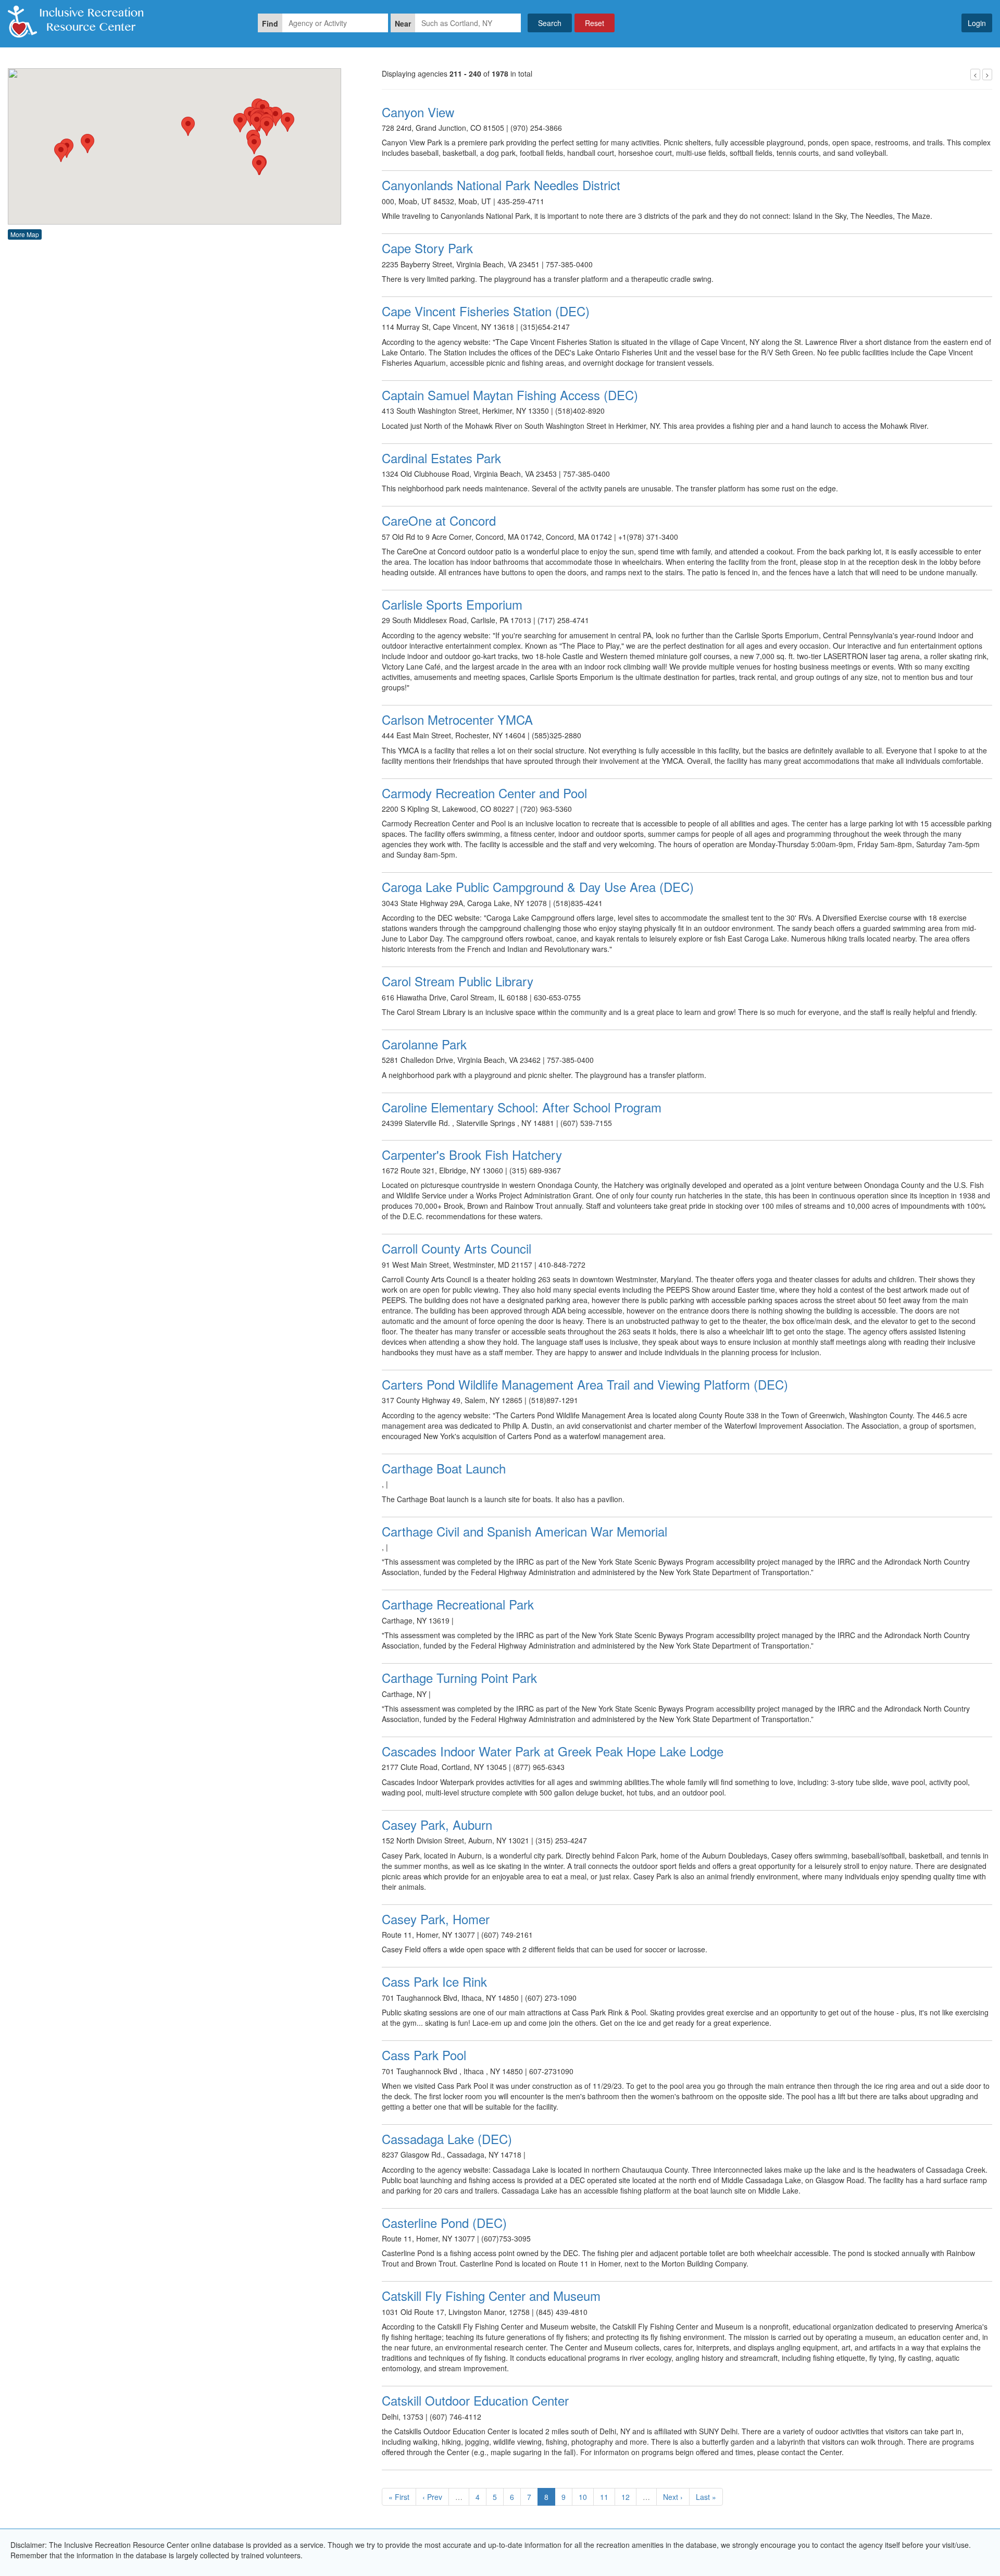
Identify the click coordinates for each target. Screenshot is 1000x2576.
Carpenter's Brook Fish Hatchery (472, 1154)
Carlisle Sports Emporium (452, 604)
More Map (25, 234)
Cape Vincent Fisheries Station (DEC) (486, 311)
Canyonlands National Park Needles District (501, 185)
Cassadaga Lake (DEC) (447, 2139)
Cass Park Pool (424, 2055)
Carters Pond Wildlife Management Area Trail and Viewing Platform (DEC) (585, 1384)
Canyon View (418, 112)
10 (583, 2497)
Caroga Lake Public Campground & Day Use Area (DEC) (538, 887)
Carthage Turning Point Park (459, 1677)
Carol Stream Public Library (458, 981)
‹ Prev (432, 2497)
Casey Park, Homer (436, 1919)
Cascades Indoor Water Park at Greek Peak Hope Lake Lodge (553, 1751)
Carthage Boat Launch (444, 1468)
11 (604, 2497)
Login (977, 23)
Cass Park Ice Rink (434, 1981)
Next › (673, 2497)
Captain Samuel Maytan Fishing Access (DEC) (510, 395)
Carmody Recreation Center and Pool (484, 793)
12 (626, 2497)
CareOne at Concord (439, 520)
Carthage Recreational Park (458, 1604)
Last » (706, 2497)
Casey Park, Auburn (437, 1824)
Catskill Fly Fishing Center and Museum (491, 2295)
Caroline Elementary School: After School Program (522, 1107)
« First (399, 2497)
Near (403, 23)
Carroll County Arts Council (457, 1248)
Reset (595, 23)
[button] (61, 152)
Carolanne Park (424, 1044)
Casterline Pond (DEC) (444, 2222)
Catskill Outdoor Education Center (475, 2400)
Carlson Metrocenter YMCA (457, 719)
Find (270, 23)
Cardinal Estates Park (441, 458)
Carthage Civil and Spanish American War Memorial (524, 1531)
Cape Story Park (427, 248)
